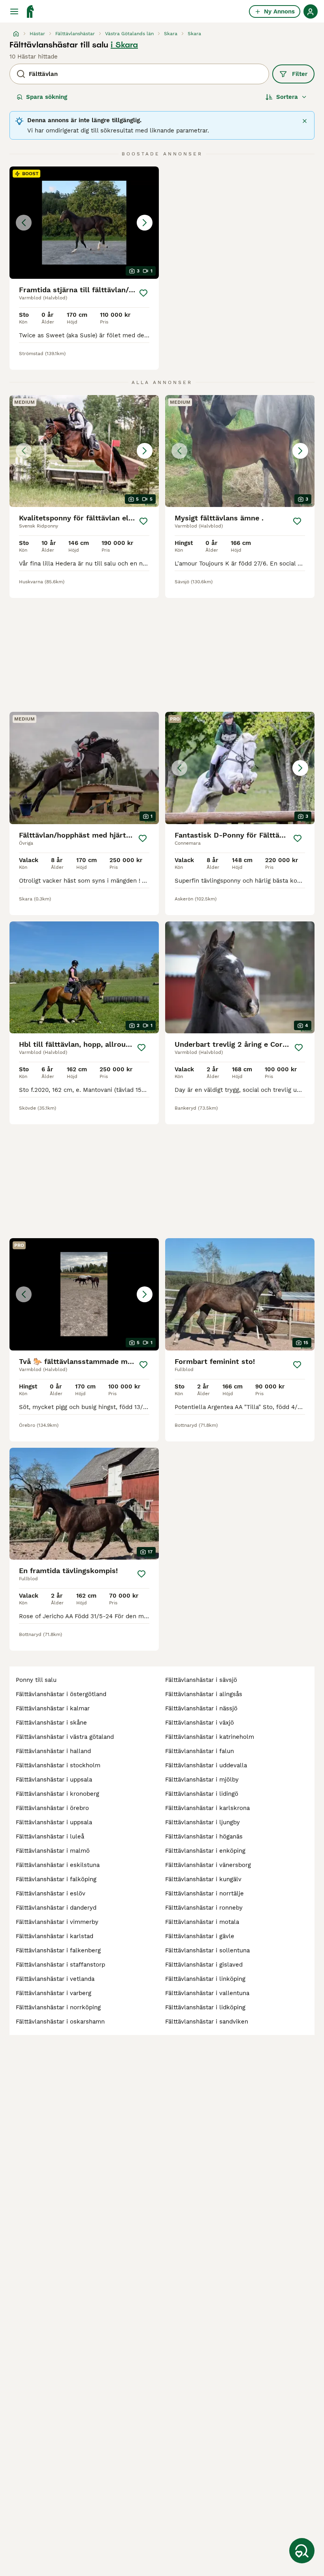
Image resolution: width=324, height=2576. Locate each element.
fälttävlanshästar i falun (200, 1751)
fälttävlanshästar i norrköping (58, 2007)
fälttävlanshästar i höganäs (204, 1836)
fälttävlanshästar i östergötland (61, 1694)
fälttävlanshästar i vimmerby (57, 1922)
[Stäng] (305, 121)
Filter (300, 74)
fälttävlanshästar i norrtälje (204, 1893)
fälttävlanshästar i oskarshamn (60, 2022)
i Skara (124, 45)
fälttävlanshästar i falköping (56, 1879)
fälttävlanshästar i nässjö (201, 1708)
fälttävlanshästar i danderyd (56, 1908)
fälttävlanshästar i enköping (205, 1851)
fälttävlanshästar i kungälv (203, 1879)
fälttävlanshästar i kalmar (53, 1708)
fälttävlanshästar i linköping (205, 1979)
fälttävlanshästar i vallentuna (207, 1993)
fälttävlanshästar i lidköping (205, 2007)
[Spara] (143, 293)
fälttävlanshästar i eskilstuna (58, 1865)
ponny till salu (36, 1680)
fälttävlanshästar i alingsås (204, 1694)
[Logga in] (311, 11)
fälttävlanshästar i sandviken (207, 2022)
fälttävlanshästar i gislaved (204, 1965)
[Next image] (145, 223)
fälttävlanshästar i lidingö (202, 1794)
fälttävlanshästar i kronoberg (57, 1794)
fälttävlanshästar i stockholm (58, 1765)
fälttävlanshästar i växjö (200, 1723)
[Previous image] (24, 223)
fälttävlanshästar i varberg (54, 1993)
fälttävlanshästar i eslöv (51, 1893)
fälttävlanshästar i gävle (200, 1936)
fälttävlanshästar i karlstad (55, 1936)
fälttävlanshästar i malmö (53, 1851)
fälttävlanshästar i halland (53, 1751)
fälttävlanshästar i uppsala (54, 1780)
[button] (84, 223)
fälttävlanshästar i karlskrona (207, 1808)
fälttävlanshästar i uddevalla (206, 1765)
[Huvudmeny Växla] (14, 11)
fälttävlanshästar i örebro (52, 1808)
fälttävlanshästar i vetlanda (55, 1979)
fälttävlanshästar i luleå (50, 1836)
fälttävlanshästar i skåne (51, 1723)
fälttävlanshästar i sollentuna (207, 1950)
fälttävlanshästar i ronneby (204, 1908)
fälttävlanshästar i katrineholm (210, 1737)
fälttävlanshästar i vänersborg (208, 1865)
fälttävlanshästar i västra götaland (65, 1737)
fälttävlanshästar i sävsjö (201, 1680)
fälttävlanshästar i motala (202, 1922)
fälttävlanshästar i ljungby (202, 1822)
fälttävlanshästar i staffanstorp (60, 1965)
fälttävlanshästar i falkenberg (58, 1950)
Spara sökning (47, 97)
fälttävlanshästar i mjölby (202, 1780)
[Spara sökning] (302, 2551)
